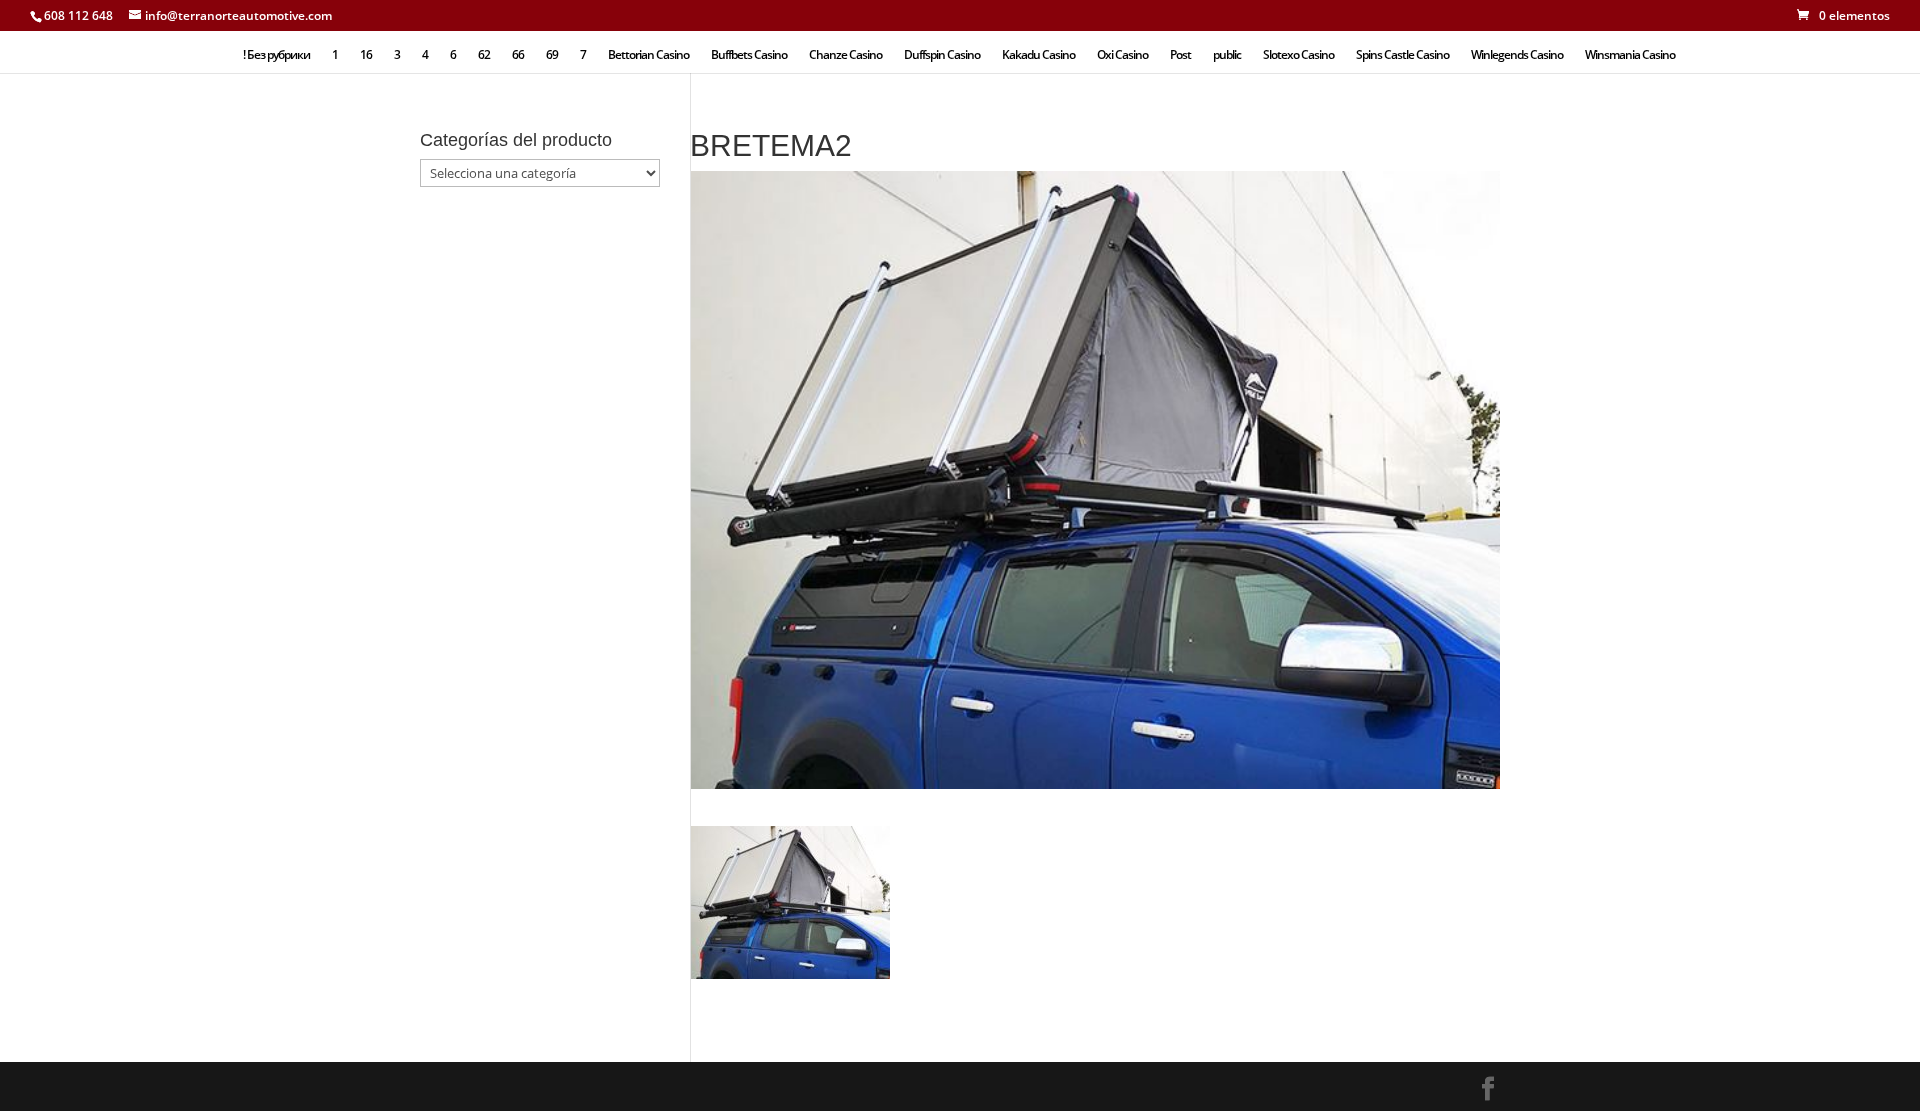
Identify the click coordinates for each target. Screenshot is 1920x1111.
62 (484, 55)
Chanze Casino (845, 55)
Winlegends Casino (1517, 55)
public (1227, 55)
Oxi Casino (1122, 55)
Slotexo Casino (1298, 55)
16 (366, 55)
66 (518, 55)
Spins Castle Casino (1402, 55)
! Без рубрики (276, 55)
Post (1180, 55)
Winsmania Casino (1630, 55)
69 (552, 55)
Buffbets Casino (749, 55)
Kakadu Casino (1038, 55)
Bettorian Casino (648, 55)
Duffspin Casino (942, 55)
